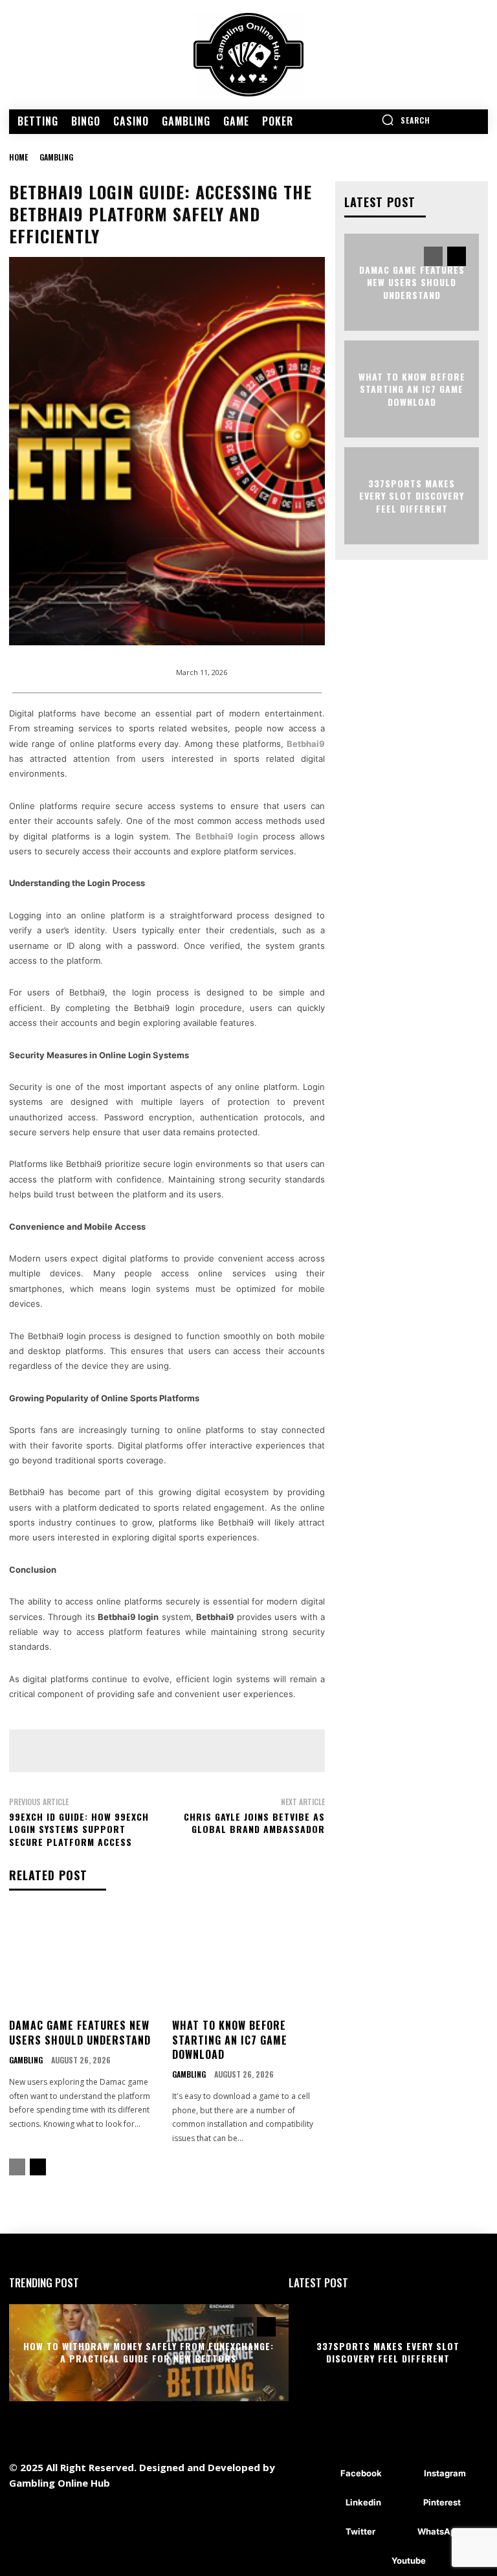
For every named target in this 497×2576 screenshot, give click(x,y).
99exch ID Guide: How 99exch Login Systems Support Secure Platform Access (79, 1829)
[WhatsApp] (398, 2532)
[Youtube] (372, 2561)
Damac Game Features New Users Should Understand (80, 2032)
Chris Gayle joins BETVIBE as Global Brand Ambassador (254, 1823)
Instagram (445, 2473)
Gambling (56, 157)
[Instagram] (405, 2474)
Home (18, 157)
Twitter (360, 2531)
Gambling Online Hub (60, 2483)
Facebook (361, 2473)
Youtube (409, 2560)
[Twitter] (326, 2532)
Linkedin (363, 2502)
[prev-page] (17, 2167)
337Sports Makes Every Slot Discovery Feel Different (412, 495)
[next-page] (38, 2167)
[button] (406, 120)
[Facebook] (321, 2474)
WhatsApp (439, 2531)
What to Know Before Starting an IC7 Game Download (230, 2040)
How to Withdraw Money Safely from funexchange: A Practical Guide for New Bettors (149, 2352)
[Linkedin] (326, 2503)
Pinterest (442, 2502)
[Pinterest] (404, 2503)
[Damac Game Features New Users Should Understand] (86, 1960)
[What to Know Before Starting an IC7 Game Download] (249, 1960)
